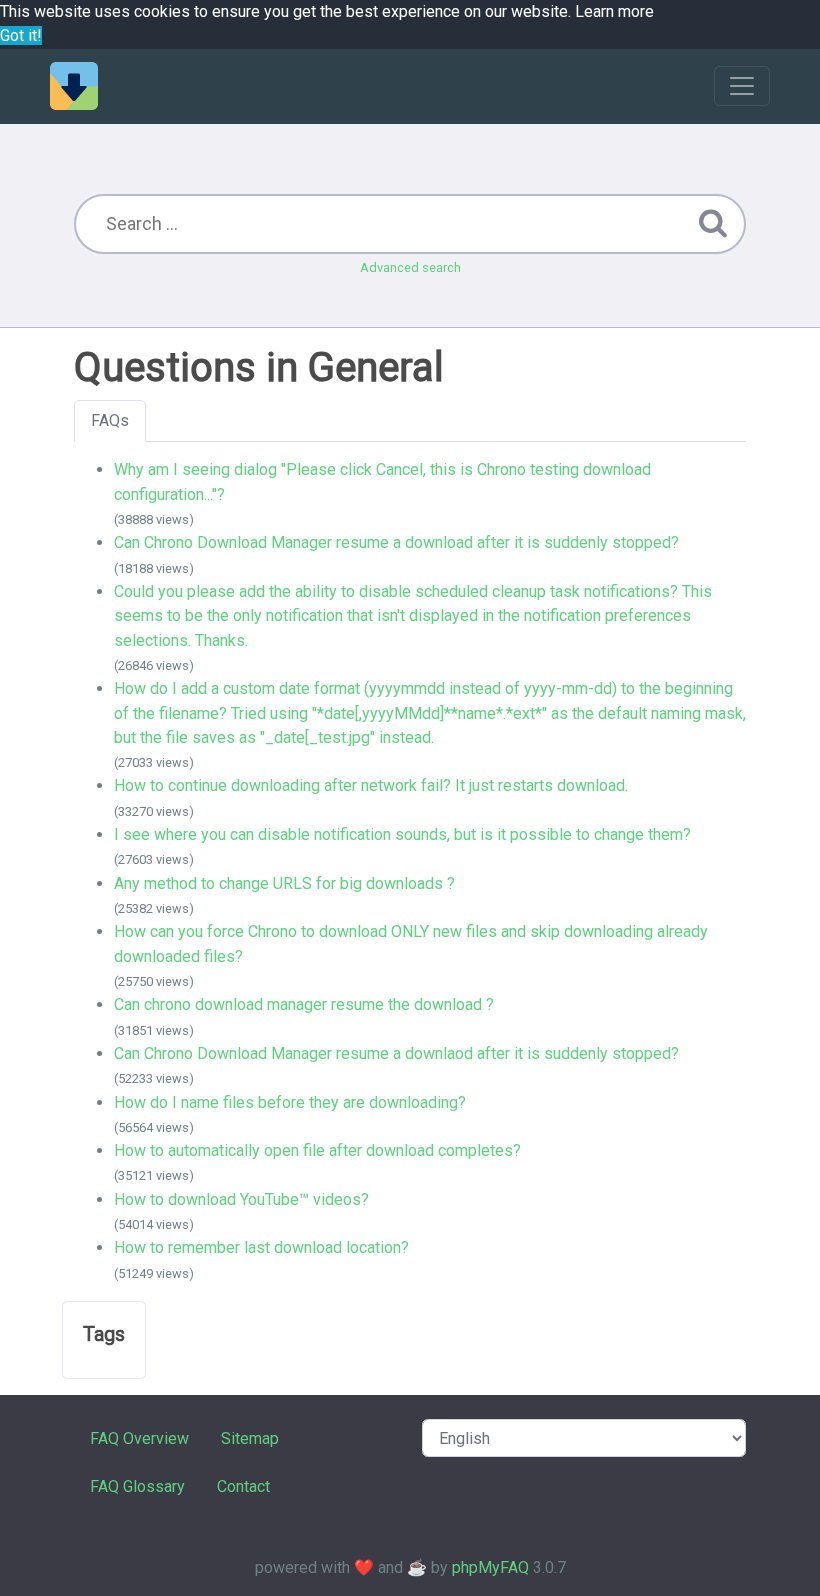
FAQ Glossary (137, 1486)
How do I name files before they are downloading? (290, 1102)
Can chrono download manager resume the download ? (304, 1004)
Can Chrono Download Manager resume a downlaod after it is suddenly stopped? (396, 1053)
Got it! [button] (21, 35)
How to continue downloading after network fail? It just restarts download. (371, 785)
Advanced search (410, 267)
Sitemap (250, 1438)
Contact (243, 1486)
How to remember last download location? (261, 1247)
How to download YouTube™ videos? (241, 1199)
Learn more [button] (614, 11)
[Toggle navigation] (742, 86)
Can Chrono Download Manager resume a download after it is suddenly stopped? (396, 542)
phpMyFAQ (490, 1567)
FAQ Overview (139, 1438)
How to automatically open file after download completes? (317, 1150)
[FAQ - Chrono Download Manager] (74, 86)
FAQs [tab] (110, 420)
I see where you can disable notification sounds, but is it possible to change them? (402, 834)
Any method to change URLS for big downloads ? (284, 883)
